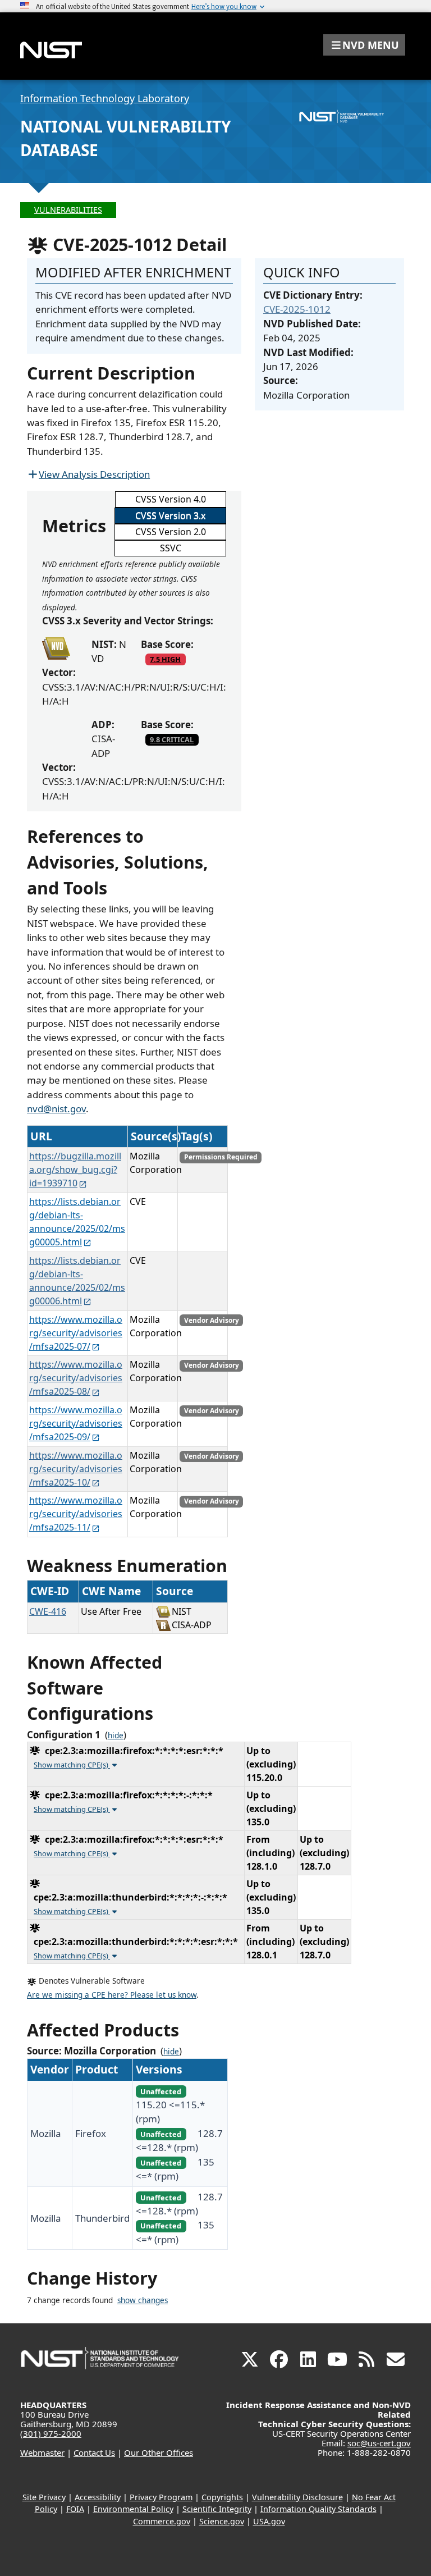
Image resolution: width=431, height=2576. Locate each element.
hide (116, 1735)
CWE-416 (48, 1611)
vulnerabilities (68, 210)
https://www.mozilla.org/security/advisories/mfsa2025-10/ (76, 1469)
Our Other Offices (159, 2452)
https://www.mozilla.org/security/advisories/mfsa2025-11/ (76, 1514)
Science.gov (222, 2521)
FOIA (75, 2509)
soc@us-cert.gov (379, 2443)
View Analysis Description (94, 474)
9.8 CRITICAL (172, 739)
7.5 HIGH (165, 659)
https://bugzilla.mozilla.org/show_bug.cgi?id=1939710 (75, 1170)
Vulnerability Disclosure (297, 2497)
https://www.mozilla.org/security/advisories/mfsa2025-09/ (76, 1423)
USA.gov (269, 2521)
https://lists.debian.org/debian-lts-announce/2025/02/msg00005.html (77, 1222)
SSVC (171, 548)
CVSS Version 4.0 (171, 499)
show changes (143, 2300)
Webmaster (42, 2452)
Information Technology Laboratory (105, 98)
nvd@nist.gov (56, 1109)
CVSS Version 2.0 (171, 532)
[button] (364, 45)
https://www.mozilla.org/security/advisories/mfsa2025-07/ (76, 1333)
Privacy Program (161, 2497)
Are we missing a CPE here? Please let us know (112, 1995)
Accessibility (98, 2497)
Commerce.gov (162, 2521)
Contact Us (94, 2452)
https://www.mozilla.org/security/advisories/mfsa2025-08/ (76, 1378)
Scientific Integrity (217, 2509)
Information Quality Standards (318, 2509)
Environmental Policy (133, 2509)
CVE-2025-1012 (297, 309)
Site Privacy (44, 2497)
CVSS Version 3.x (170, 515)
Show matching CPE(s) (72, 1765)
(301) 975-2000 (51, 2433)
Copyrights (222, 2497)
